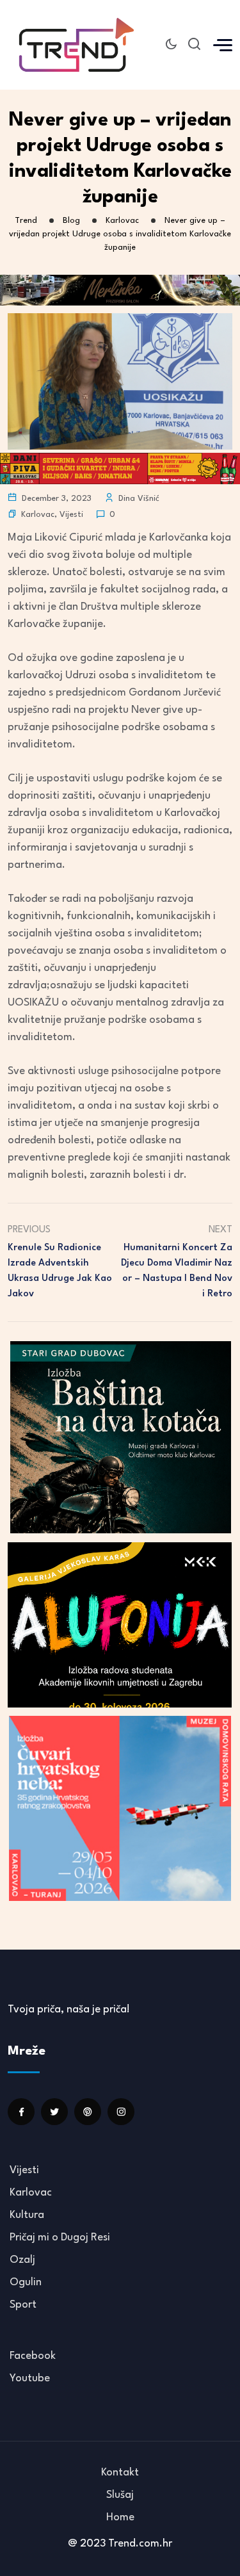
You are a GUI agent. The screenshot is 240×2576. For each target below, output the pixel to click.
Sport (23, 2305)
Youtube (30, 2378)
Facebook (33, 2356)
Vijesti (71, 515)
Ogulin (26, 2282)
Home (120, 2517)
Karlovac (38, 515)
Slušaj (120, 2495)
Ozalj (22, 2260)
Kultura (27, 2215)
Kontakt (120, 2473)
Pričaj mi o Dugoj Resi (60, 2238)
